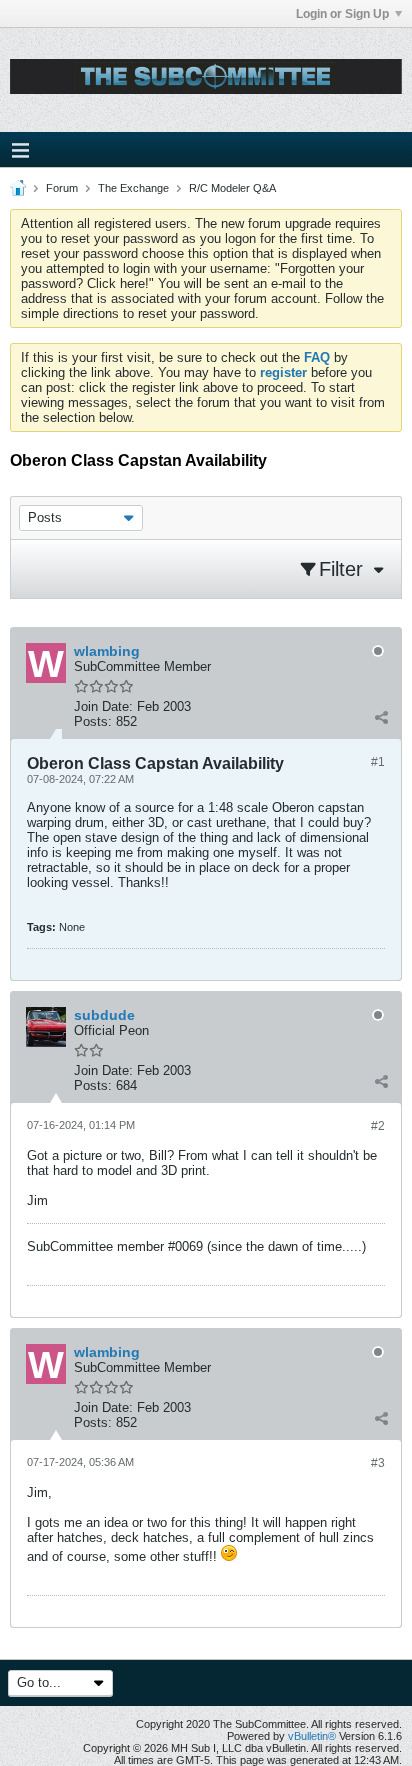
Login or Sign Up (342, 14)
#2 (378, 1126)
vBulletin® (312, 1736)
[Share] (381, 717)
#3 (378, 1463)
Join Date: (103, 706)
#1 (378, 762)
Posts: (93, 721)
